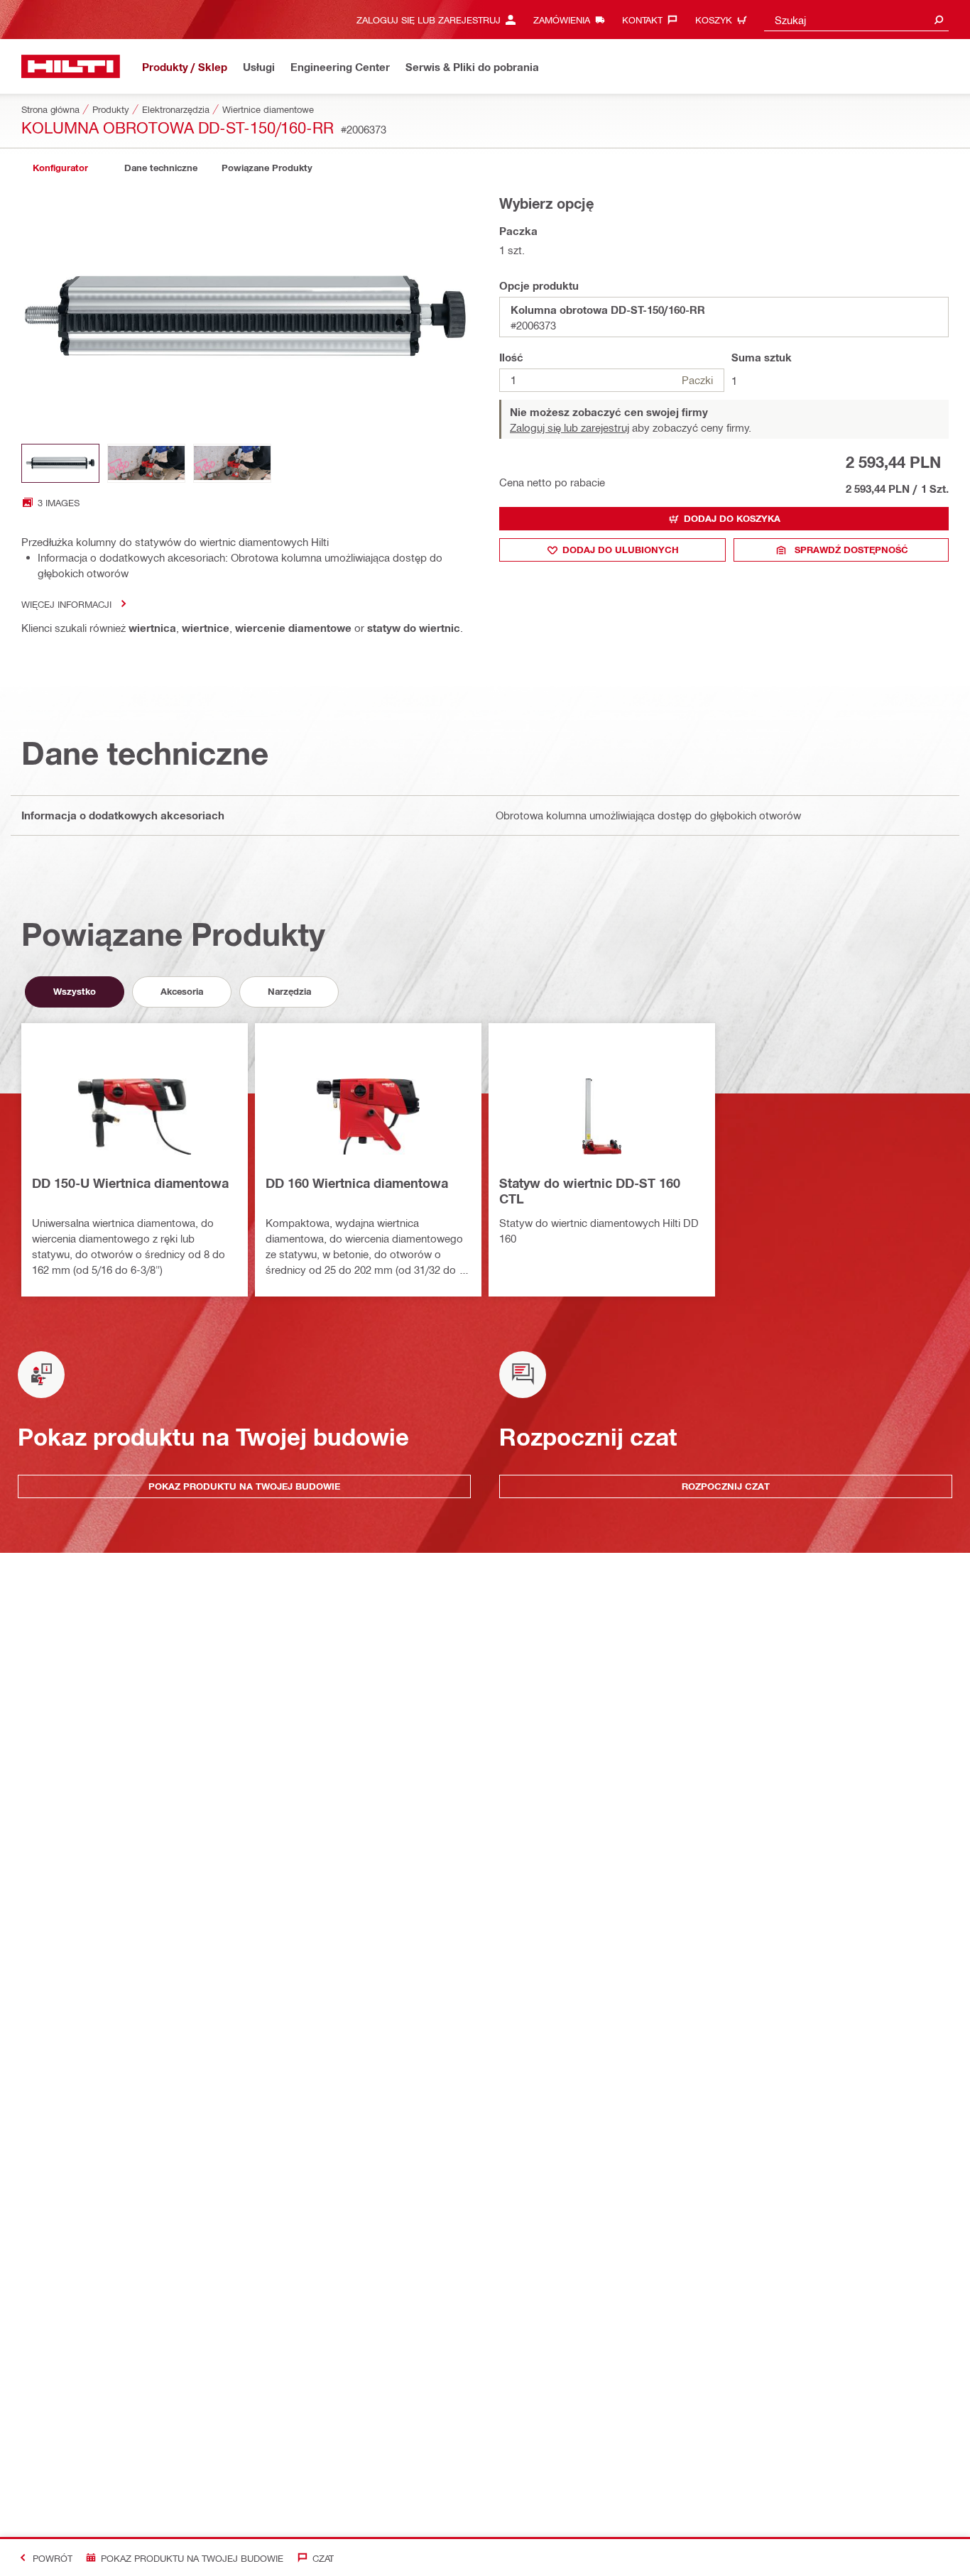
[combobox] (856, 20)
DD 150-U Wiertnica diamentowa (130, 1183)
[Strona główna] (71, 66)
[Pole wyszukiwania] (939, 20)
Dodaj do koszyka (732, 518)
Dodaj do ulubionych (621, 550)
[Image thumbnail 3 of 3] (232, 463)
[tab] (60, 168)
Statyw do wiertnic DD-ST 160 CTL (590, 1191)
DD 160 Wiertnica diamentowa (357, 1183)
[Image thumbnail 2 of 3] (146, 463)
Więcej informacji (66, 604)
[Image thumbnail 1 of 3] (60, 463)
